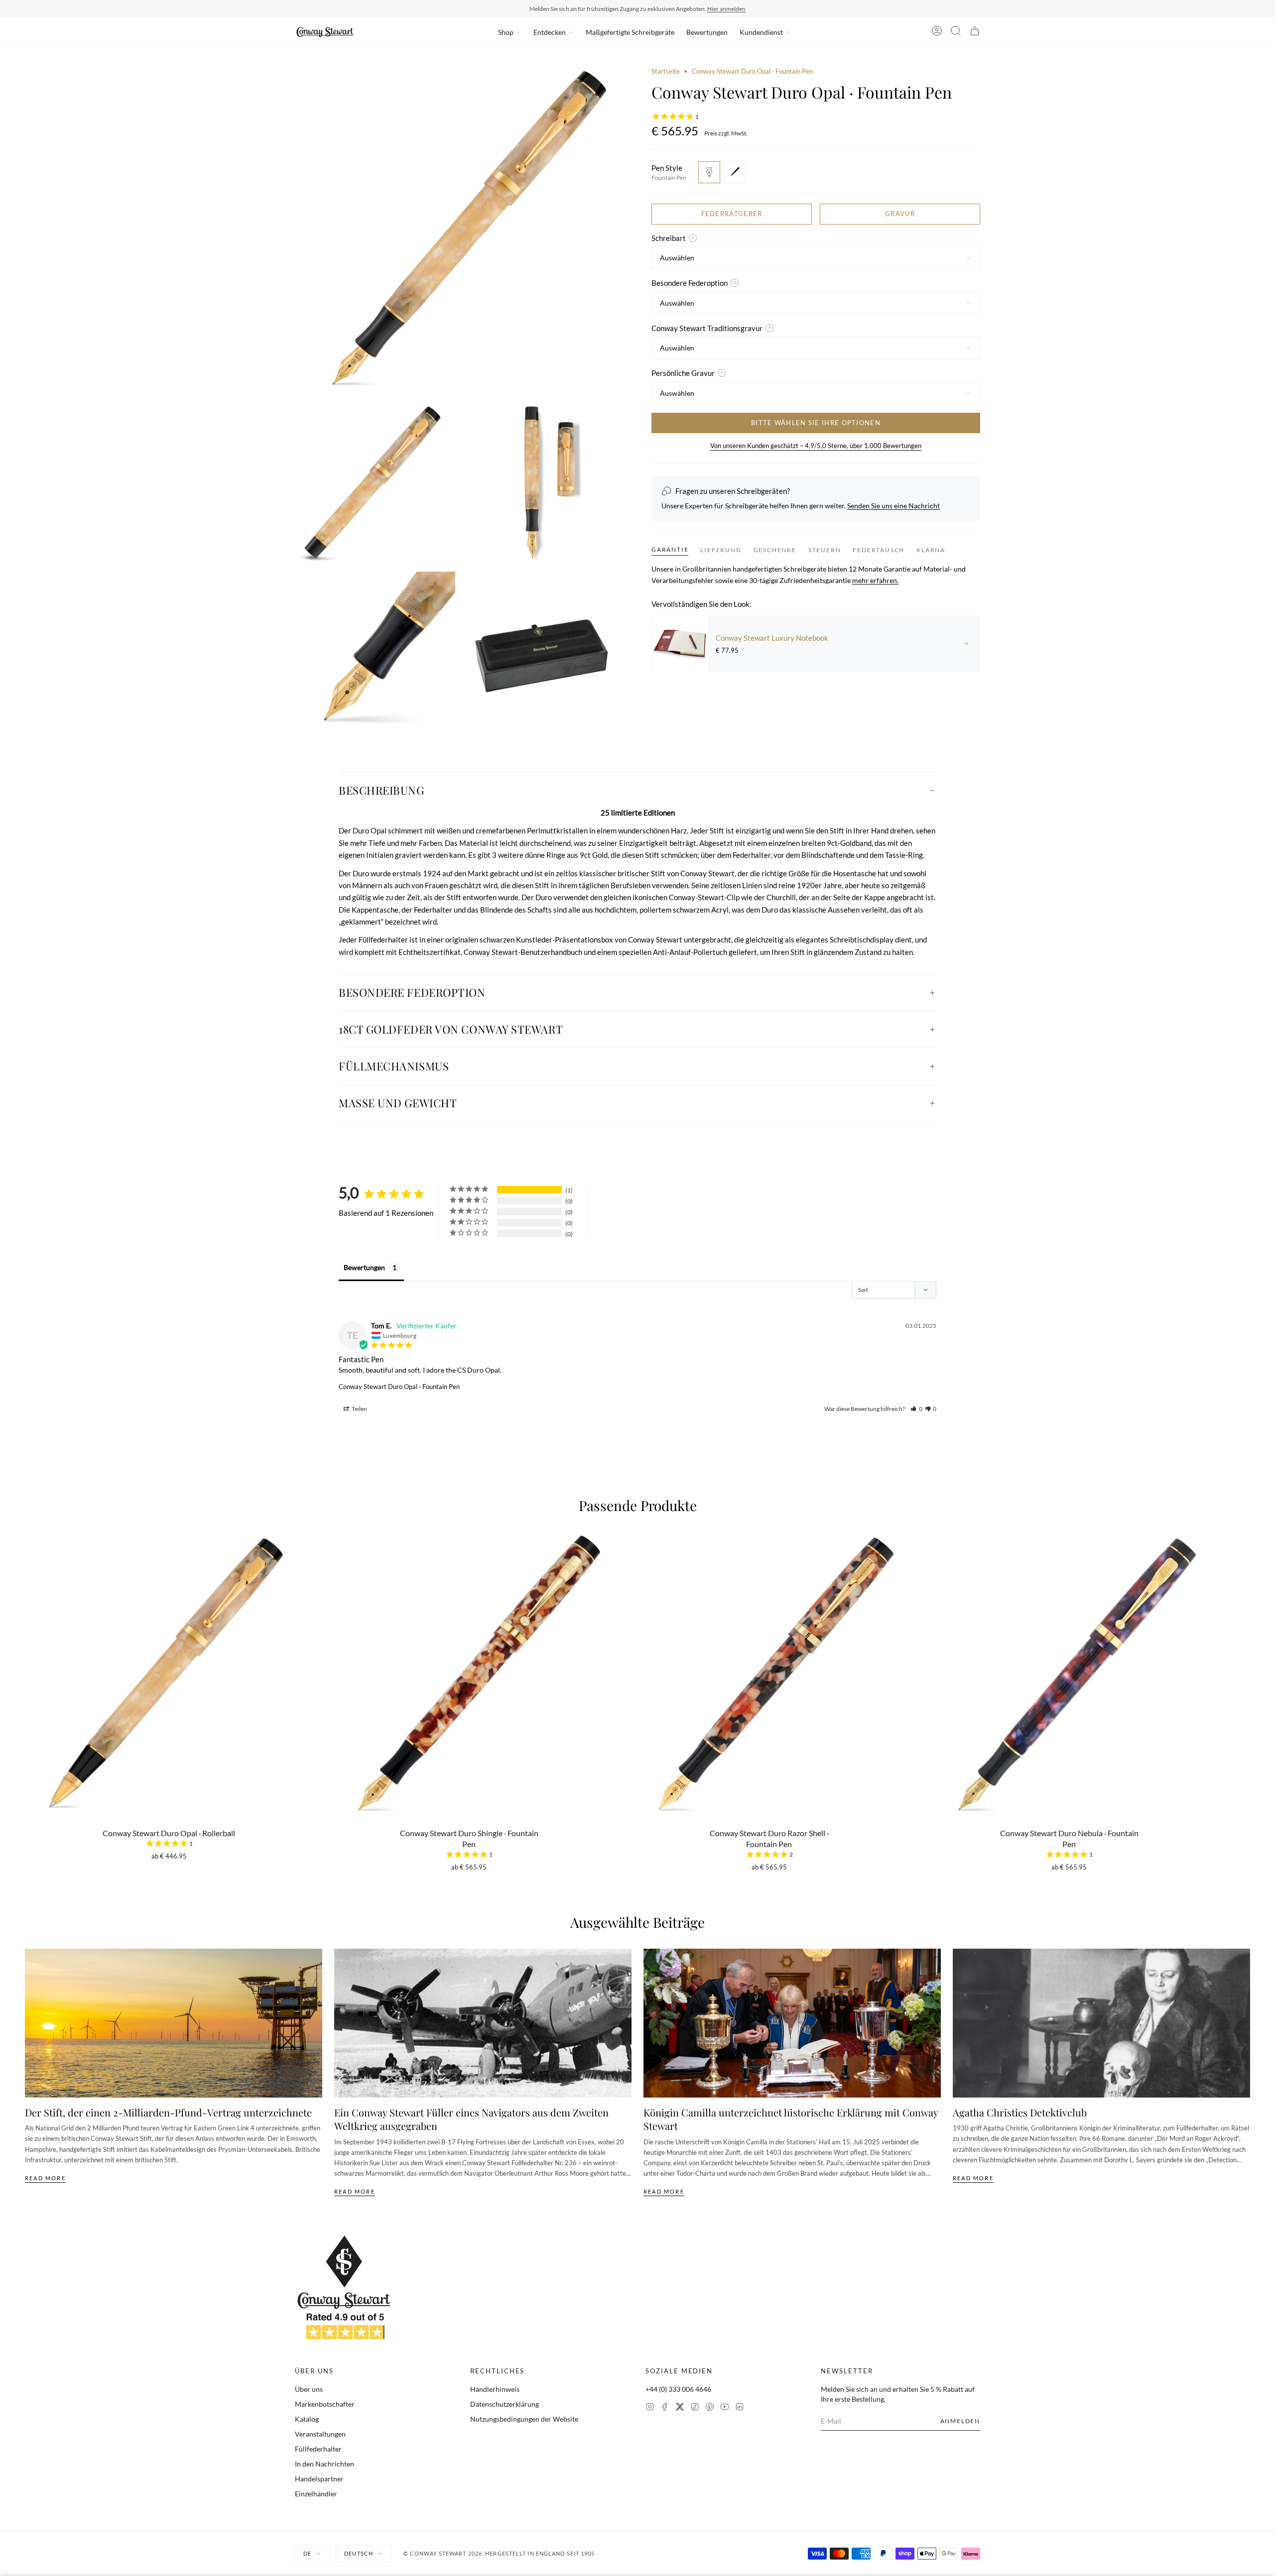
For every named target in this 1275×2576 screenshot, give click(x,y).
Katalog (307, 2419)
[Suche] (956, 32)
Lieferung (721, 550)
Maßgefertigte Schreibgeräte (630, 32)
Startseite (666, 71)
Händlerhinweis (495, 2389)
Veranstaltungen (320, 2434)
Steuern (825, 550)
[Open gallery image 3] (543, 483)
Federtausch (879, 550)
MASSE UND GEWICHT (398, 1103)
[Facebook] (665, 2408)
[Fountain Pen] (709, 172)
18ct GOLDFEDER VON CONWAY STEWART (451, 1029)
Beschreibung (382, 790)
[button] (916, 1409)
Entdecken (550, 32)
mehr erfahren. (875, 580)
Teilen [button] (359, 1409)
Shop (506, 32)
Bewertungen (707, 32)
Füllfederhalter (318, 2449)
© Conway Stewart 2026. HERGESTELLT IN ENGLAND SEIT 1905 (499, 2553)
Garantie (670, 549)
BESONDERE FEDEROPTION (412, 992)
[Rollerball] (735, 172)
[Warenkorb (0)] (975, 32)
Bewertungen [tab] (364, 1267)
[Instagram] (650, 2408)
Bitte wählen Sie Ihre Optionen (816, 423)
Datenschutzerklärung (505, 2404)
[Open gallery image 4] (375, 652)
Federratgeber (732, 214)
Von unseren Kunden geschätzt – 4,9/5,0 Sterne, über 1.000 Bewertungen (816, 446)
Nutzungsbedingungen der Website (524, 2419)
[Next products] (1247, 1654)
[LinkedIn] (740, 2408)
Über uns (309, 2389)
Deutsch (359, 2553)
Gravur (900, 214)
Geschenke (775, 550)
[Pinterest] (710, 2408)
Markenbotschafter (325, 2404)
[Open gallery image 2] (375, 483)
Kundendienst (761, 32)
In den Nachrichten (324, 2464)
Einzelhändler (316, 2494)
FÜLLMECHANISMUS (394, 1066)
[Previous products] (28, 1654)
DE (307, 2553)
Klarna (931, 550)
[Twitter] (680, 2408)
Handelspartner (319, 2479)
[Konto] (937, 32)
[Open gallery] (459, 231)
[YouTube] (725, 2408)
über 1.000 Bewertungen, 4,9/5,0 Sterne (701, 9)
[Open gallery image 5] (543, 652)
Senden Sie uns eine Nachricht (893, 506)
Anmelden (960, 2421)
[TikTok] (695, 2408)
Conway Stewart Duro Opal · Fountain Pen (399, 1387)
